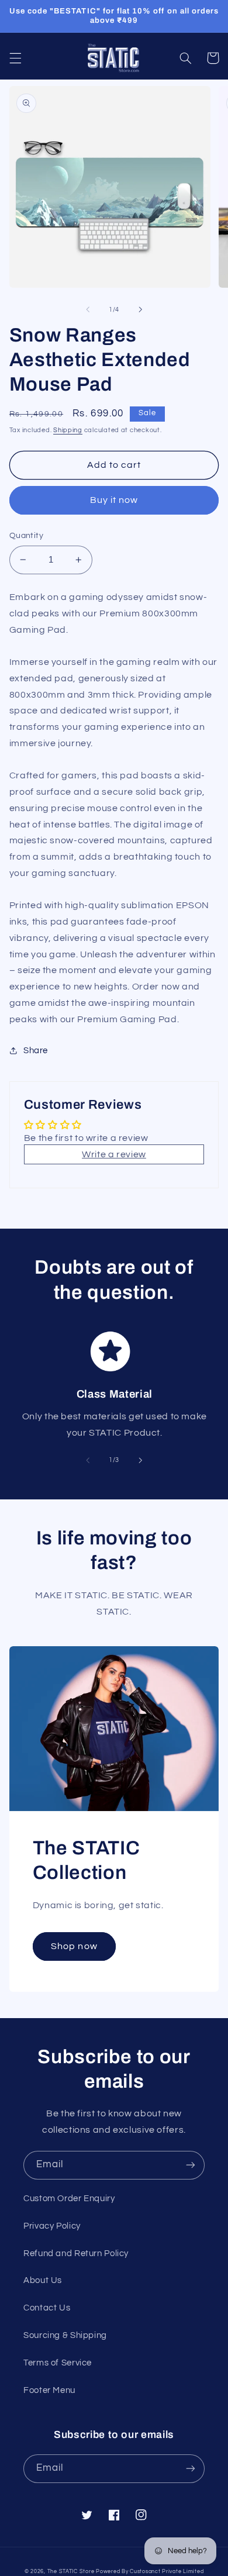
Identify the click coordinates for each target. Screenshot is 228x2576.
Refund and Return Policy (76, 2253)
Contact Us (47, 2308)
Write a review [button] (114, 1154)
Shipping (68, 430)
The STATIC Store (71, 2572)
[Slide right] (140, 310)
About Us (43, 2280)
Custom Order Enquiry (69, 2199)
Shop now (74, 1946)
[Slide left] (88, 310)
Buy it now (114, 500)
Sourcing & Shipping (65, 2335)
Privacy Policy (52, 2226)
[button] (15, 58)
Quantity (26, 536)
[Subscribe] (191, 2165)
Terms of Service (58, 2363)
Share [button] (36, 1051)
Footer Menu (49, 2390)
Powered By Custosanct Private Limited (150, 2572)
